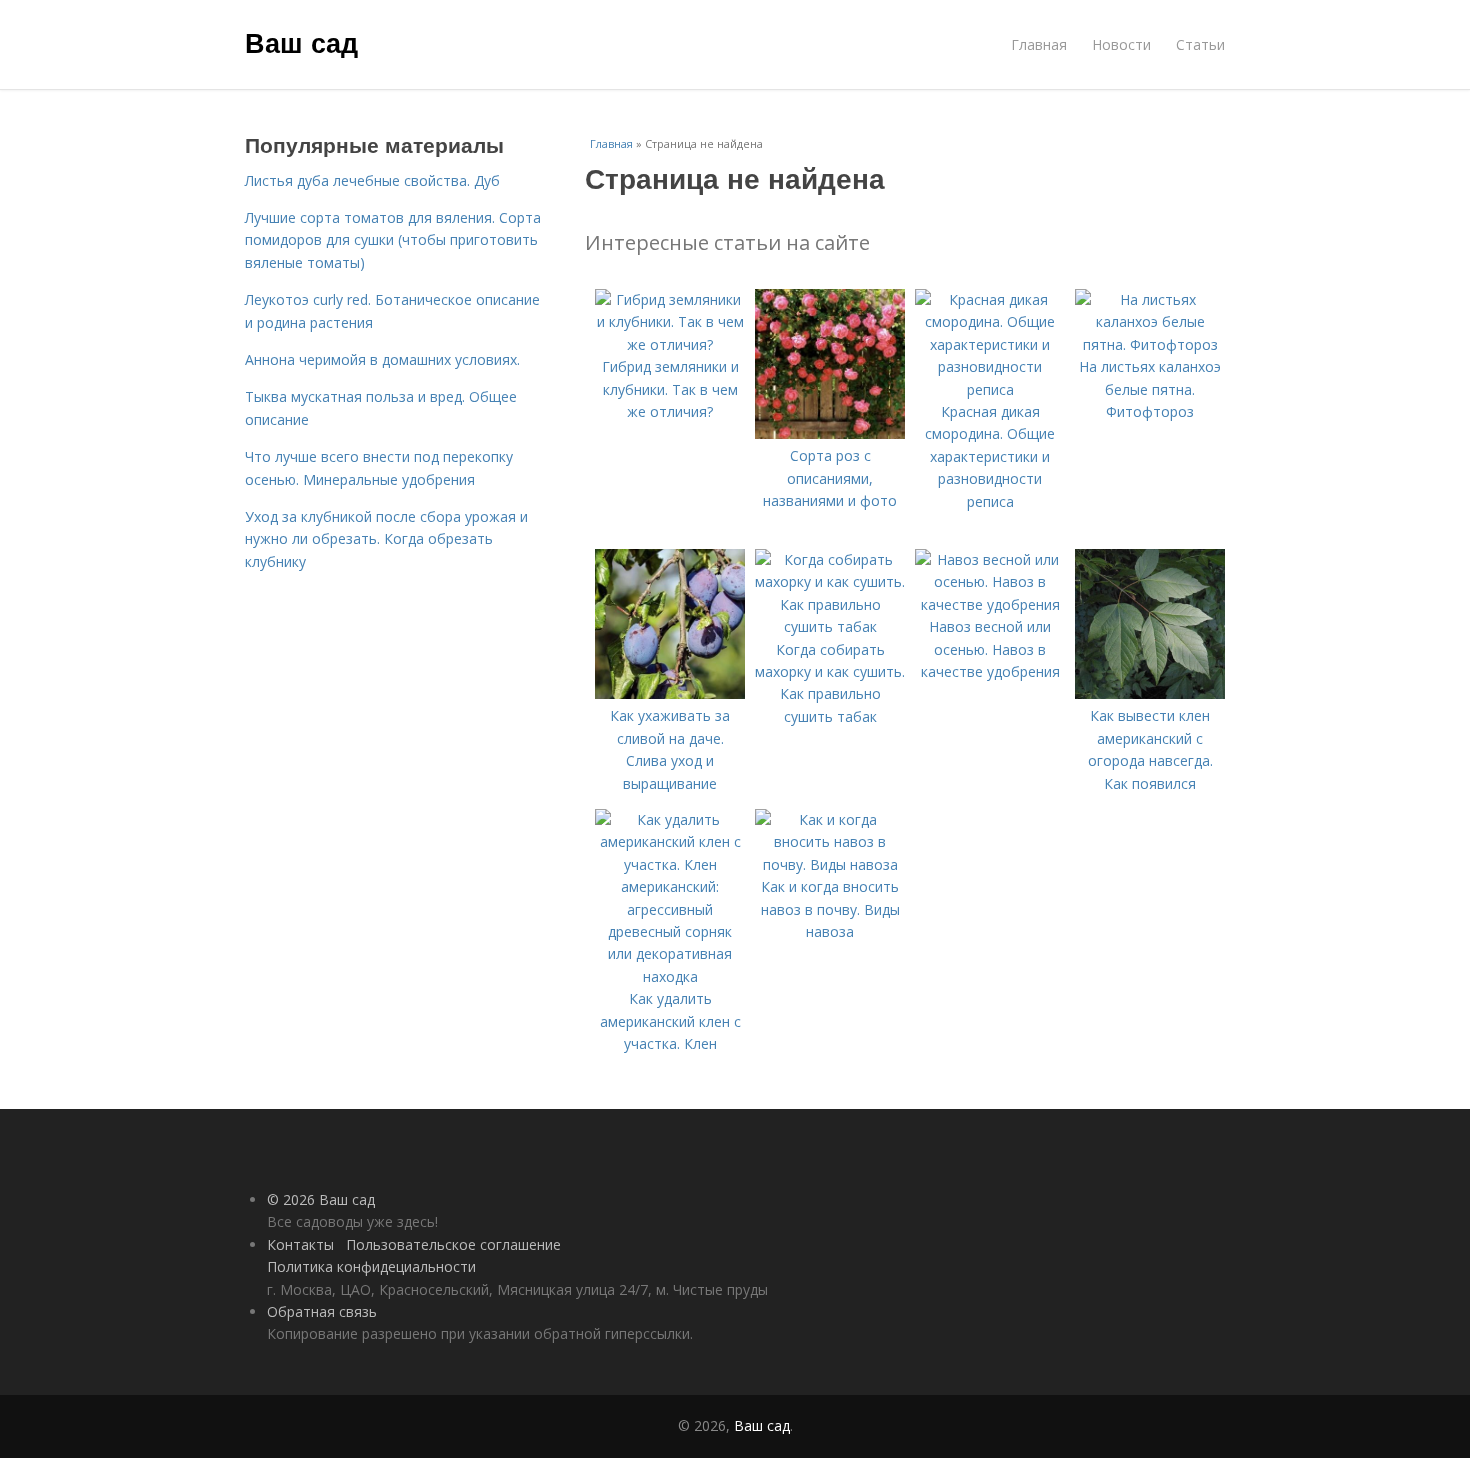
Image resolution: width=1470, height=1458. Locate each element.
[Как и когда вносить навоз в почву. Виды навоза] (830, 864)
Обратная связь (322, 1311)
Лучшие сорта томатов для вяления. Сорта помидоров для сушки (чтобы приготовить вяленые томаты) (393, 240)
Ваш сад (301, 42)
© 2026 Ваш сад (321, 1199)
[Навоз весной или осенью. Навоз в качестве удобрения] (990, 604)
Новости (1121, 44)
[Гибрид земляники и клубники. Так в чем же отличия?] (670, 344)
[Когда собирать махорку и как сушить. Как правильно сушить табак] (830, 626)
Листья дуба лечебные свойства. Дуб (372, 180)
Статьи (1200, 44)
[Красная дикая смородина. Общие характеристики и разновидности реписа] (990, 389)
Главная (1039, 44)
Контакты (300, 1244)
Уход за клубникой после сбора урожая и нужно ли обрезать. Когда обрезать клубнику (386, 539)
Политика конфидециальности (371, 1266)
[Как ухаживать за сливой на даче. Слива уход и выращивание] (670, 693)
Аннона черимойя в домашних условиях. (382, 359)
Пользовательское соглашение (453, 1244)
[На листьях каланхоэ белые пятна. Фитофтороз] (1150, 344)
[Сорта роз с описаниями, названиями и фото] (830, 433)
